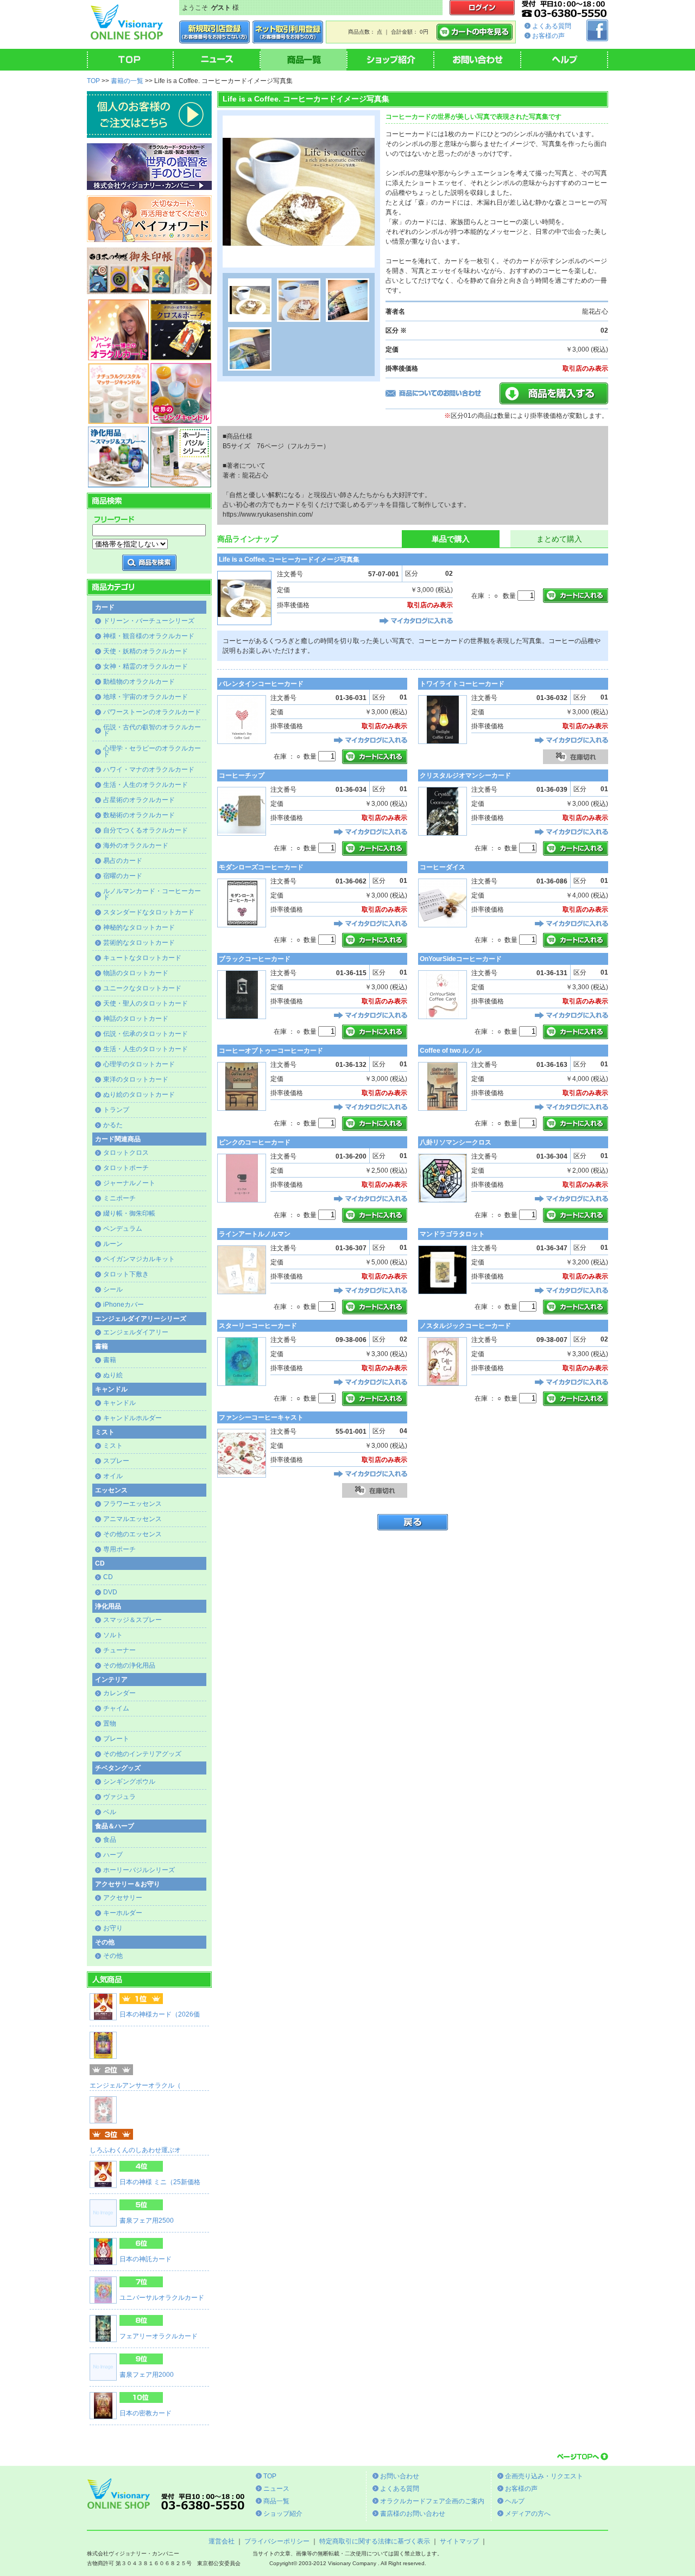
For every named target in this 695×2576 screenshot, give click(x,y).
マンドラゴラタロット (452, 1234)
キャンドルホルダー (132, 1418)
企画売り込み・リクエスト (544, 2476)
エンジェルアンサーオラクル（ (135, 2085)
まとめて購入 (559, 539)
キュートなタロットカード (142, 958)
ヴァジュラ (119, 1797)
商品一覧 (276, 2501)
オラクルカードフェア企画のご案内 (432, 2501)
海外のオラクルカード (136, 845)
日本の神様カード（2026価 (160, 2014)
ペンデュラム (123, 1229)
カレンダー (119, 1693)
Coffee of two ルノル (451, 1051)
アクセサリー (123, 1898)
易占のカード (123, 861)
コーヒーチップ (242, 775)
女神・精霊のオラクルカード (146, 666)
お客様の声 (548, 36)
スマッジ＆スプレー (132, 1620)
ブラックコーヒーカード (255, 959)
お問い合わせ (400, 2476)
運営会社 (222, 2541)
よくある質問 (552, 26)
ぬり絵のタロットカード (139, 1095)
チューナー (119, 1650)
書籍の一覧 (127, 81)
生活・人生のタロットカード (146, 1049)
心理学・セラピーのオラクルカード (152, 751)
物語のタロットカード (136, 973)
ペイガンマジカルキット (139, 1259)
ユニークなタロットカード (142, 988)
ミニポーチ (119, 1198)
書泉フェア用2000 (147, 2375)
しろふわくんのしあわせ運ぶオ (135, 2150)
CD (108, 1577)
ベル (110, 1812)
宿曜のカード (123, 876)
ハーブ (113, 1855)
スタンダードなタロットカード (149, 912)
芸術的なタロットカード (139, 943)
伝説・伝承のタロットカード (146, 1034)
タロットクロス (126, 1153)
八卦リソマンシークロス (456, 1142)
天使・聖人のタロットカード (146, 1003)
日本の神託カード (146, 2259)
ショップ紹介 (283, 2514)
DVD (110, 1592)
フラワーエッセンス (132, 1504)
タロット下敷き (126, 1274)
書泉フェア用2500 (147, 2221)
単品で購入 (451, 539)
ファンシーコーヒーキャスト (261, 1417)
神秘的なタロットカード (139, 927)
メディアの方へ (528, 2514)
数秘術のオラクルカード (139, 815)
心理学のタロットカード (139, 1064)
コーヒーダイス (443, 867)
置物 (110, 1723)
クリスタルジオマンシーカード (465, 775)
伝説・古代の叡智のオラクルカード (152, 730)
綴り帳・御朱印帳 (129, 1213)
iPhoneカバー (124, 1305)
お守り (113, 1928)
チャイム (116, 1708)
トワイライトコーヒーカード (462, 684)
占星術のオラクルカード (139, 800)
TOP (93, 81)
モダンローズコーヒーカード (261, 867)
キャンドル (119, 1403)
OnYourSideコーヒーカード (461, 959)
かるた (113, 1125)
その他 (113, 1956)
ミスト (113, 1446)
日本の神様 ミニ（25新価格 (160, 2182)
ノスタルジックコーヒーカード (465, 1326)
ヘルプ (515, 2501)
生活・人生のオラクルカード (146, 785)
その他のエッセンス (132, 1534)
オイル (113, 1476)
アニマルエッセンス (132, 1519)
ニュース (276, 2489)
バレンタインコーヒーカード (261, 684)
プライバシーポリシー (277, 2541)
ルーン (113, 1244)
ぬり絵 (113, 1375)
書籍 (110, 1360)
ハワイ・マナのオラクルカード (149, 769)
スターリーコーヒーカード (258, 1326)
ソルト (113, 1635)
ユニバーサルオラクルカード (162, 2298)
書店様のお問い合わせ (413, 2514)
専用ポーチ (119, 1549)
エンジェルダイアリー (136, 1332)
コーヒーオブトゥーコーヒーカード (271, 1051)
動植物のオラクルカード (139, 682)
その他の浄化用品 (129, 1665)
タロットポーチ (126, 1168)
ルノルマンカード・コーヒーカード (152, 894)
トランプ (116, 1110)
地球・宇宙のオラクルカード (146, 697)
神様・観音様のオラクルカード (149, 636)
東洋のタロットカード (136, 1079)
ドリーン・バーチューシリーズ (149, 621)
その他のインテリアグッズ (142, 1754)
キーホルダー (123, 1913)
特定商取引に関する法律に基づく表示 (375, 2541)
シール (113, 1289)
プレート (116, 1739)
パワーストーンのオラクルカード (152, 712)
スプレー (116, 1461)
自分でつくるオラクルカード (146, 830)
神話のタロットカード (136, 1019)
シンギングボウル (129, 1782)
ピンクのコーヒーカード (255, 1142)
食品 (110, 1840)
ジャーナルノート (129, 1183)
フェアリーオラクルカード (159, 2336)
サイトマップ (459, 2541)
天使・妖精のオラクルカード (146, 651)
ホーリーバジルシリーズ (139, 1870)
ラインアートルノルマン (255, 1234)
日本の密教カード (146, 2413)
